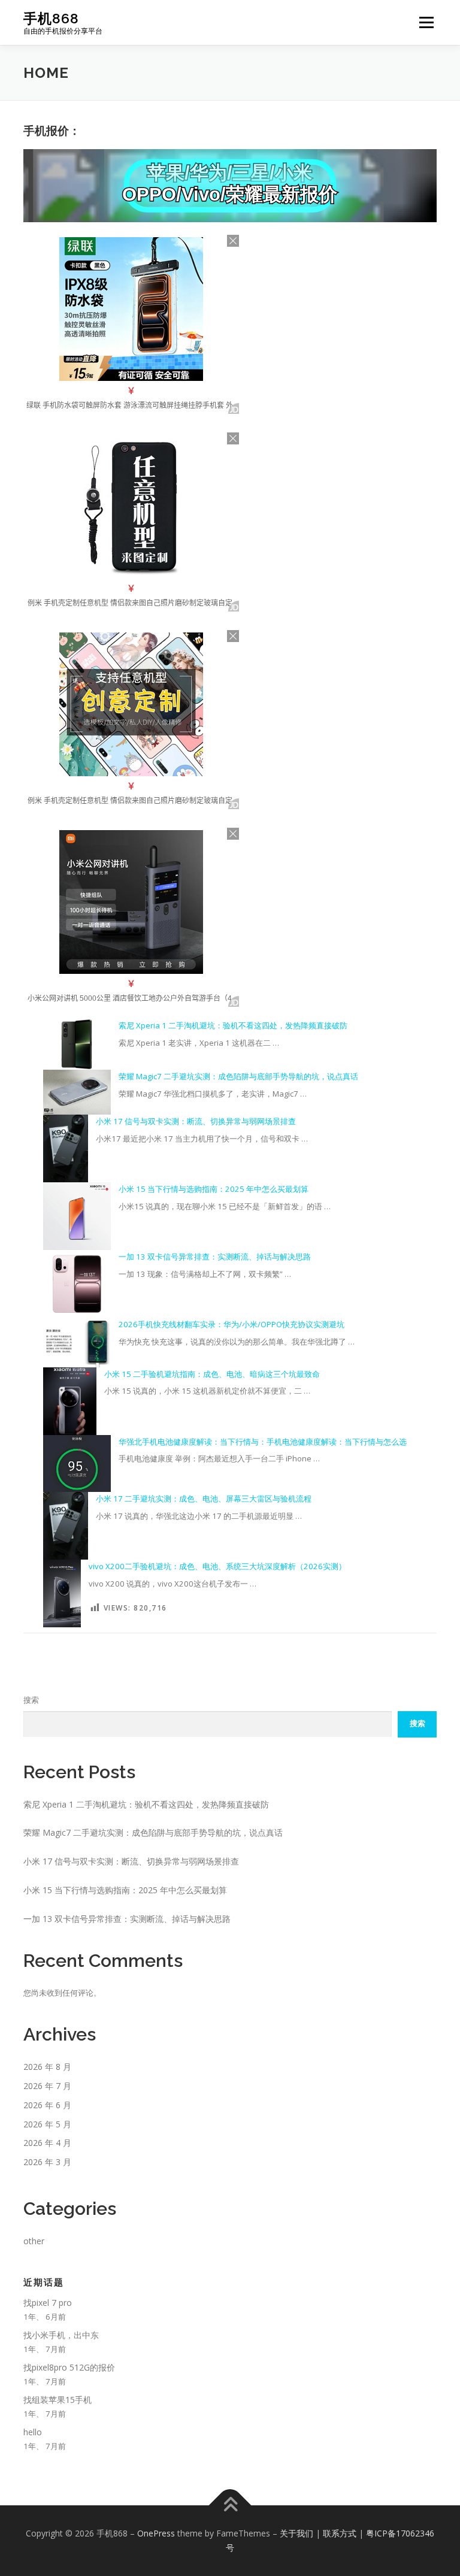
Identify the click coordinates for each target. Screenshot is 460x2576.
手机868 (51, 18)
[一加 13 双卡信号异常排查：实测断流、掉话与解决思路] (77, 1284)
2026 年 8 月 (47, 2067)
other (34, 2241)
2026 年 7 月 (47, 2086)
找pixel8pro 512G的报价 (69, 2367)
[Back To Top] (230, 2506)
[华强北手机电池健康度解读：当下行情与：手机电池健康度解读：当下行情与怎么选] (77, 1464)
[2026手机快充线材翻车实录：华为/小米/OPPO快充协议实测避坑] (77, 1342)
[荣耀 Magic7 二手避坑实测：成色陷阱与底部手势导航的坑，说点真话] (77, 1092)
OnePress (156, 2533)
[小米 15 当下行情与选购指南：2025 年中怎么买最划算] (77, 1216)
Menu (426, 22)
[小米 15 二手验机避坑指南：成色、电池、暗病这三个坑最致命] (70, 1401)
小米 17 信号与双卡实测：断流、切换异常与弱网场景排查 (196, 1121)
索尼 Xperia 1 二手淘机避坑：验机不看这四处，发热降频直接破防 (233, 1025)
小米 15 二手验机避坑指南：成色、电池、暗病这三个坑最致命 (212, 1374)
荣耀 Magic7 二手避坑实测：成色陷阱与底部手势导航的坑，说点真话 (238, 1076)
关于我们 (296, 2533)
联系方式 (340, 2533)
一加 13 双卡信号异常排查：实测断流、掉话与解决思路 (215, 1257)
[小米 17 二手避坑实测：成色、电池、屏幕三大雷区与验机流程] (66, 1526)
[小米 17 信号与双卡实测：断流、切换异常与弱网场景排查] (66, 1148)
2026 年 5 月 (47, 2124)
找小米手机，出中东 (61, 2335)
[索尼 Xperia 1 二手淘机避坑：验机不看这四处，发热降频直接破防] (77, 1044)
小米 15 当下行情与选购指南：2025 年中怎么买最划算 (214, 1189)
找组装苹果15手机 (57, 2400)
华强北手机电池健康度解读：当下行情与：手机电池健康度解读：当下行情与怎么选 (263, 1442)
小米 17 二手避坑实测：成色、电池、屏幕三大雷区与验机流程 (204, 1499)
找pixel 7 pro (48, 2303)
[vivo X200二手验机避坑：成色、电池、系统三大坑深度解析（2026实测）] (62, 1593)
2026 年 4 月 (47, 2143)
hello (33, 2432)
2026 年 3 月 (47, 2162)
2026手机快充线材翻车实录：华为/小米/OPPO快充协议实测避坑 (231, 1324)
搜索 (31, 1700)
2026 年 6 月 (47, 2105)
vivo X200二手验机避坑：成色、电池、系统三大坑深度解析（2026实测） (217, 1566)
